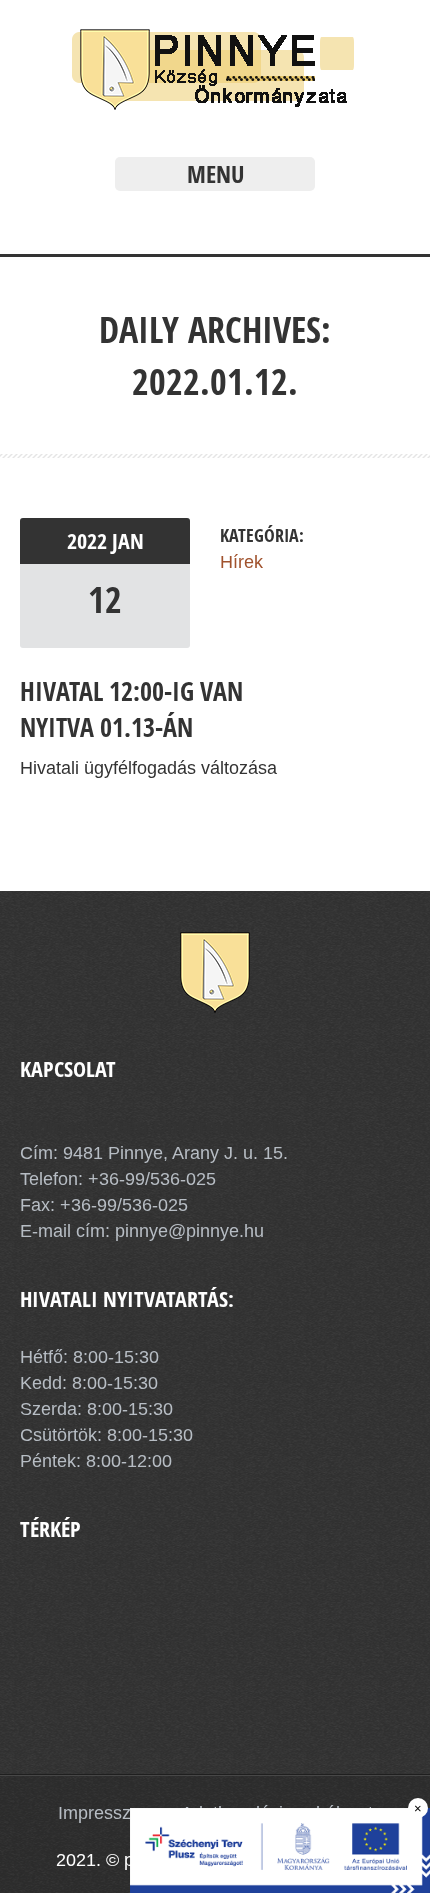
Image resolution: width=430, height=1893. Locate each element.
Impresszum (107, 1813)
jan (128, 541)
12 (105, 599)
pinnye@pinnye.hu (187, 1231)
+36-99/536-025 (152, 1179)
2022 (89, 541)
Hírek (241, 562)
